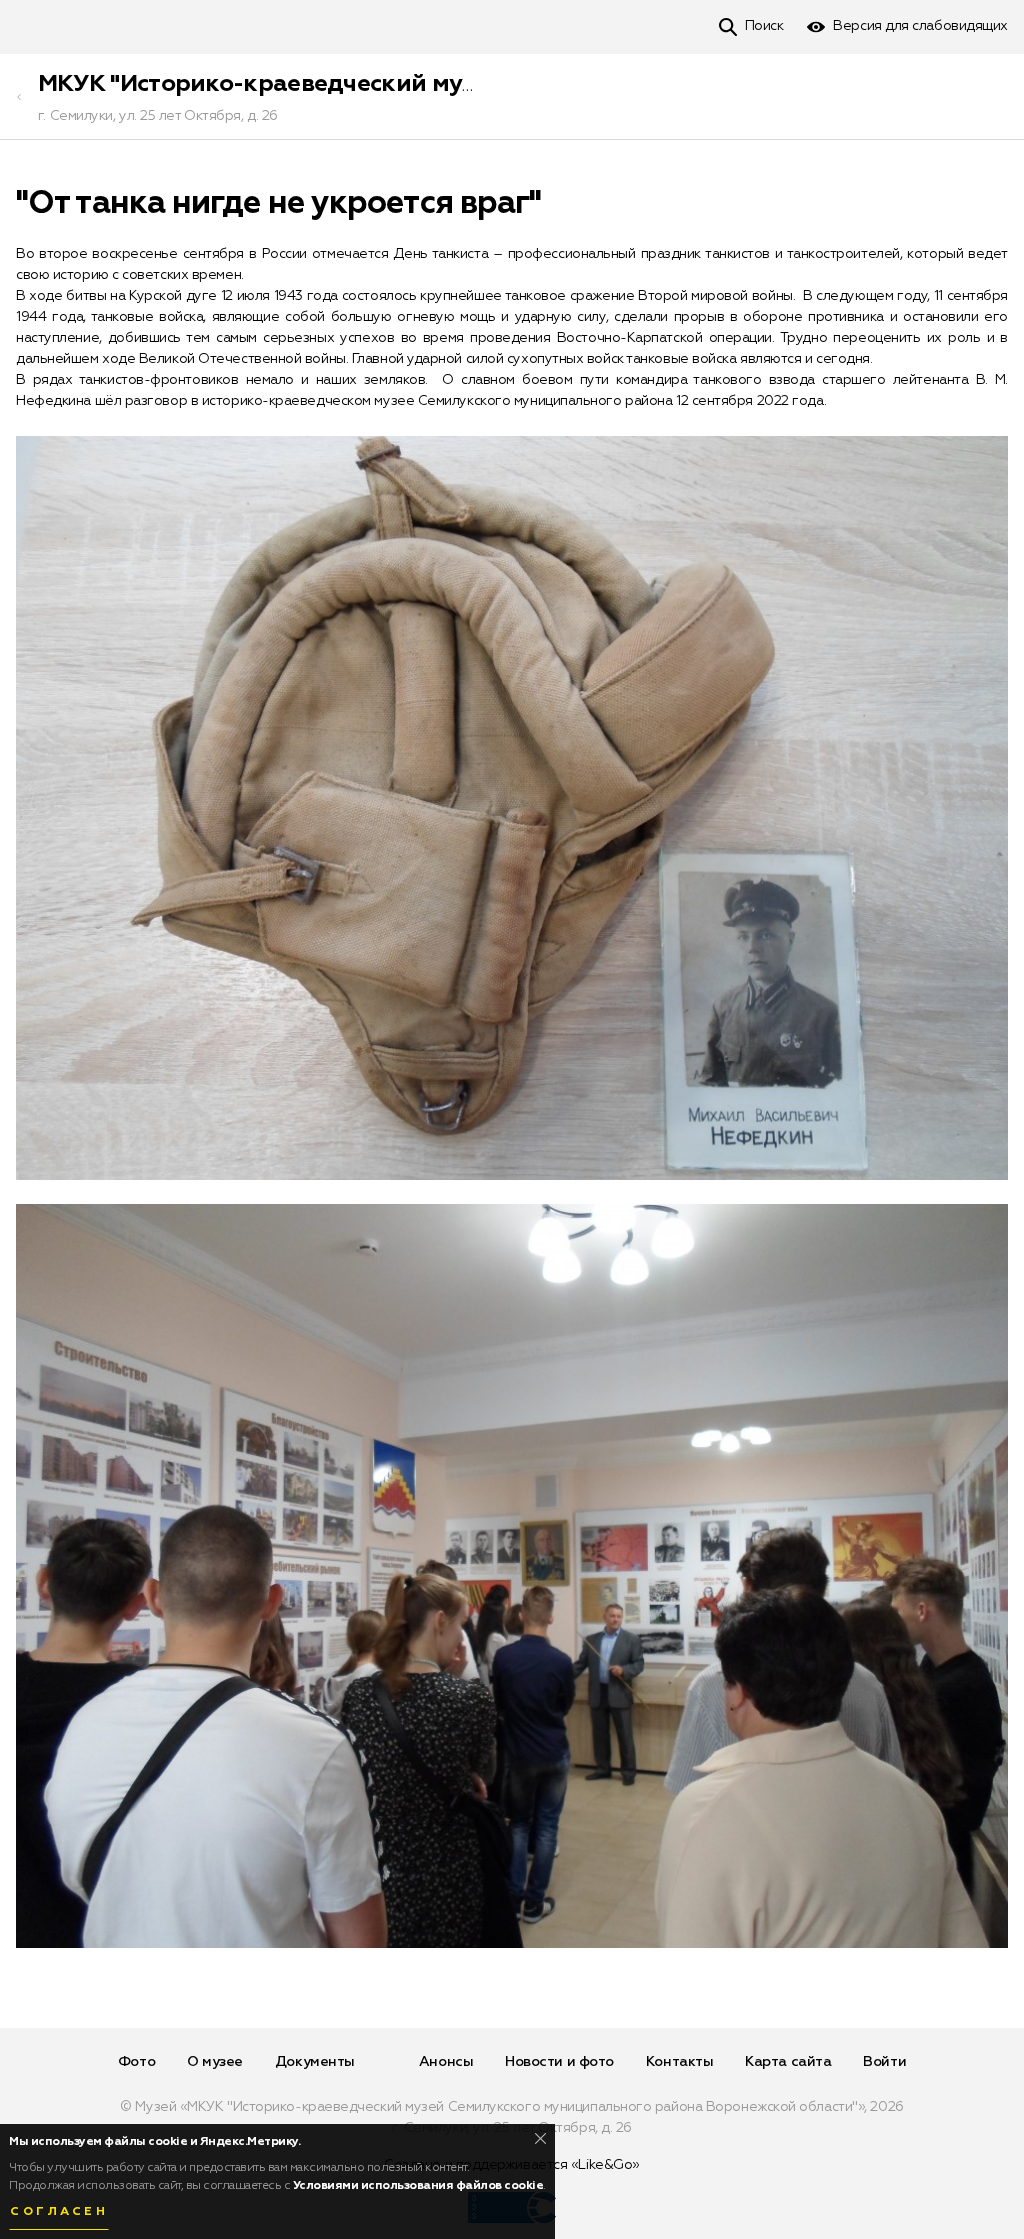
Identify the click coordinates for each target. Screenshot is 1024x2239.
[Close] (540, 2138)
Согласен (59, 2212)
